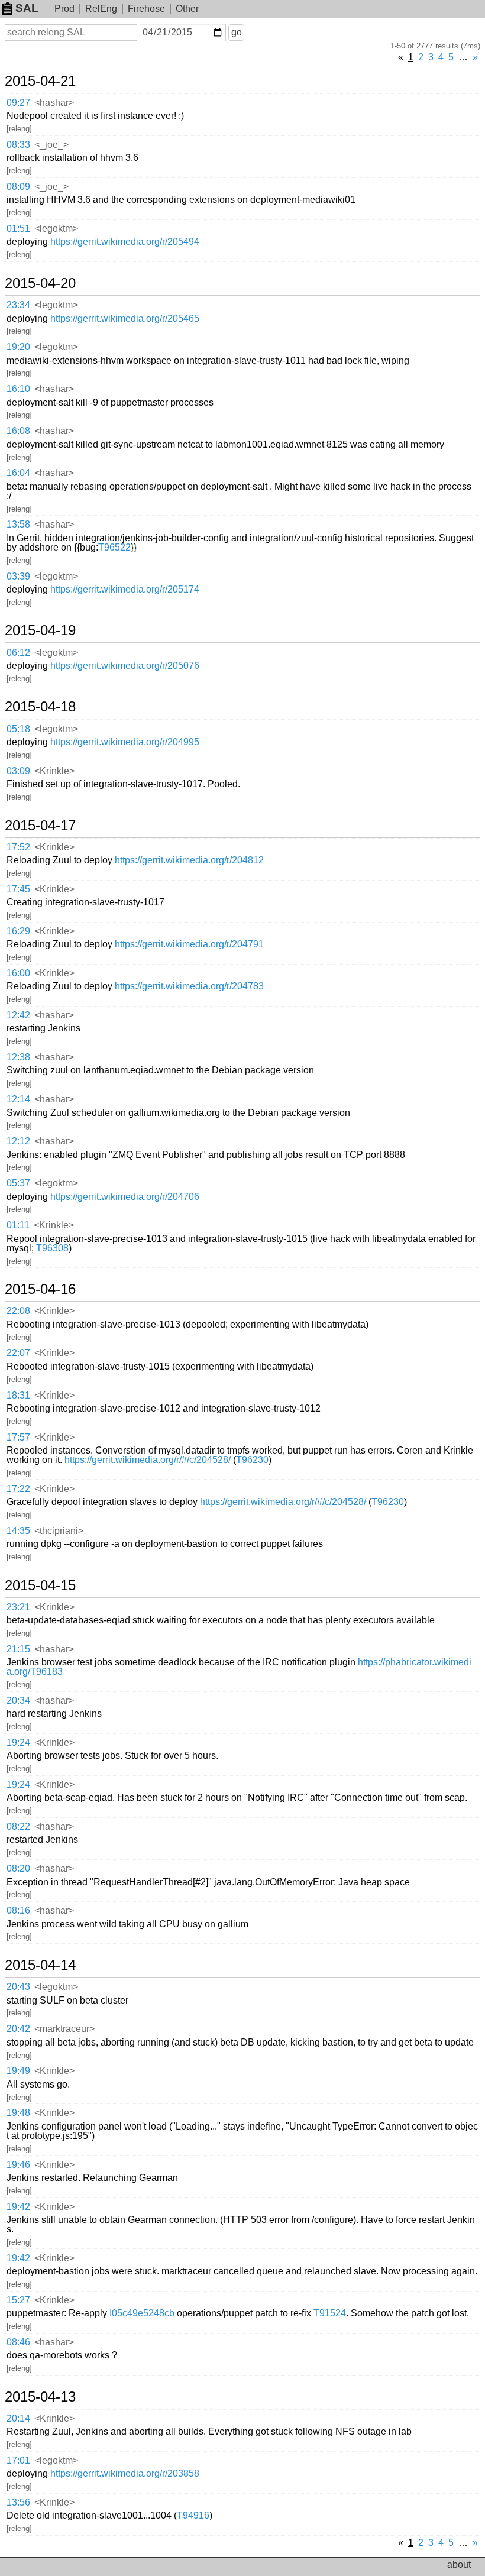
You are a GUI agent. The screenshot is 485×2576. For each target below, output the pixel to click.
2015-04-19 (40, 630)
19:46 (18, 2165)
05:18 (18, 729)
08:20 (18, 1868)
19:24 (18, 1742)
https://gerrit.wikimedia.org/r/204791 (189, 944)
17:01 (18, 2460)
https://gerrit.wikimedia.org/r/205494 (125, 242)
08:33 (18, 145)
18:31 (18, 1395)
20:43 (18, 1987)
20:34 (18, 1700)
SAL (27, 8)
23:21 (18, 1607)
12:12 (18, 1141)
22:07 (18, 1353)
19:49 (18, 2071)
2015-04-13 (40, 2397)
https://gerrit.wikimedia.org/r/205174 (125, 589)
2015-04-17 (40, 826)
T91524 (330, 2313)
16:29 (18, 931)
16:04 (18, 473)
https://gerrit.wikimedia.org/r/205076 (125, 666)
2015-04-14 (40, 1965)
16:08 (18, 431)
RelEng (101, 9)
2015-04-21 (40, 81)
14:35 (18, 1531)
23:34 (18, 305)
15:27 (18, 2300)
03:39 (18, 576)
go (237, 32)
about (459, 2564)
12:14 (18, 1099)
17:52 (18, 847)
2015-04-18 (40, 707)
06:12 (18, 653)
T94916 (193, 2515)
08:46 (18, 2342)
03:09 (18, 771)
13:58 (18, 524)
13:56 (18, 2502)
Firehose (146, 9)
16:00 (18, 973)
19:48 (18, 2113)
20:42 (18, 2029)
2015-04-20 (40, 283)
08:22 (18, 1826)
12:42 (18, 1015)
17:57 (18, 1437)
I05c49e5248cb (142, 2313)
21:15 (18, 1649)
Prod (64, 9)
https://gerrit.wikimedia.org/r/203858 (125, 2473)
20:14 (18, 2418)
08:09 (18, 187)
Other (187, 9)
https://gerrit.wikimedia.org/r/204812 (189, 860)
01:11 (18, 1225)
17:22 (18, 1489)
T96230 (252, 1460)
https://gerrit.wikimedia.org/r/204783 (189, 986)
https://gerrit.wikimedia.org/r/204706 (125, 1197)
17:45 (18, 889)
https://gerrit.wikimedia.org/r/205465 (125, 318)
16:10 (18, 389)
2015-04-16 (40, 1289)
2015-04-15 (40, 1585)
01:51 (18, 229)
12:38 (18, 1057)
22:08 (18, 1311)
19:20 (18, 347)
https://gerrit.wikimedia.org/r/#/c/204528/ (148, 1460)
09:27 (18, 103)
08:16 (18, 1910)
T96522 (114, 547)
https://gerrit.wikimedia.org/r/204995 (125, 742)
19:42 (18, 2207)
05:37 (18, 1183)
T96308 (52, 1248)
